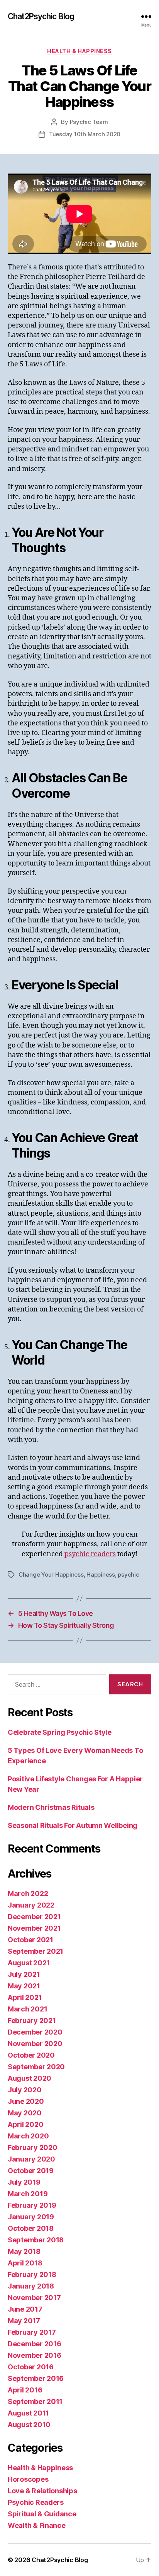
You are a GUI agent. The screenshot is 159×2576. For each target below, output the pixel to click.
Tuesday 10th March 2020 (85, 134)
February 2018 (32, 2274)
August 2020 (30, 2078)
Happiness (101, 1575)
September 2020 (36, 2067)
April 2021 (25, 1997)
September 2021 (36, 1951)
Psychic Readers (36, 2502)
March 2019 (28, 2194)
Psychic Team (89, 122)
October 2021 (30, 1940)
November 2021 (34, 1928)
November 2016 (35, 2355)
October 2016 (31, 2367)
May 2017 (24, 2321)
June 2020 (26, 2101)
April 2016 (25, 2390)
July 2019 (24, 2182)
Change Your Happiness (51, 1575)
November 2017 (34, 2298)
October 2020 (31, 2055)
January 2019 (31, 2217)
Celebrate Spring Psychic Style (60, 1732)
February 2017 (32, 2332)
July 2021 (24, 1974)
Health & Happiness (79, 51)
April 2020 (25, 2124)
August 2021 (29, 1963)
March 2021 (27, 2009)
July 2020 (25, 2090)
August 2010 (29, 2425)
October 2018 (31, 2228)
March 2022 (28, 1894)
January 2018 (31, 2286)
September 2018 (36, 2240)
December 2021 (34, 1917)
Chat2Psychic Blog (41, 16)
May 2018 (24, 2251)
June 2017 (25, 2309)
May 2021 (24, 1986)
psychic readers (90, 1554)
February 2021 (32, 2021)
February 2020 (33, 2148)
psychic (128, 1575)
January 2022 (31, 1905)
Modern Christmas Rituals (51, 1807)
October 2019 (31, 2171)
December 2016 (35, 2344)
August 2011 (28, 2413)
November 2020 (35, 2044)
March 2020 (28, 2136)
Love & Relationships (42, 2491)
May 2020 (25, 2113)
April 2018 (25, 2263)
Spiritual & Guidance (42, 2514)
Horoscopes (28, 2479)
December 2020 (35, 2032)
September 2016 (36, 2378)
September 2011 (35, 2401)
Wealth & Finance (37, 2525)
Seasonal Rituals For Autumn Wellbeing (73, 1825)
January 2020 (31, 2159)
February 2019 (32, 2205)
